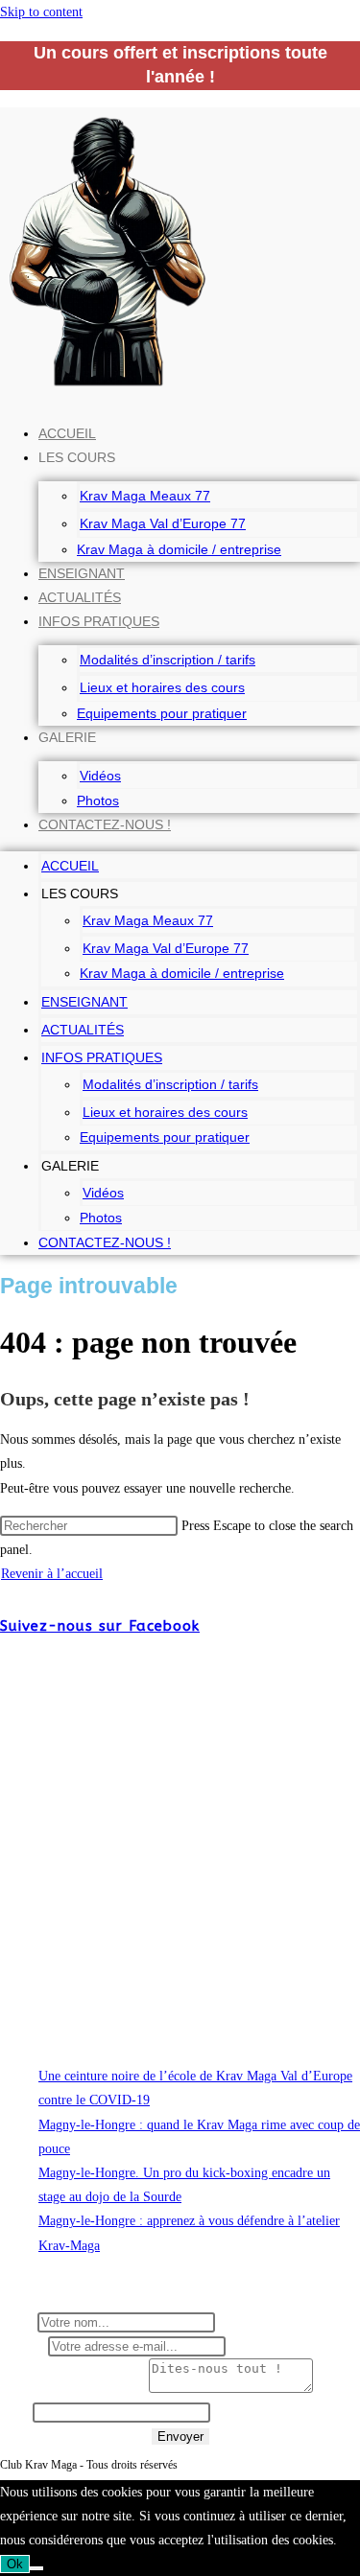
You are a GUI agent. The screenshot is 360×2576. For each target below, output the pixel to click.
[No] (36, 2568)
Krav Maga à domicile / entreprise (179, 549)
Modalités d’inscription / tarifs (168, 660)
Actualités (80, 597)
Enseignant (82, 573)
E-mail (24, 2346)
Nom (19, 2322)
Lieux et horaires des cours (162, 687)
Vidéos (100, 776)
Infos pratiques (99, 621)
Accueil (67, 433)
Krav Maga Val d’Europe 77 (163, 523)
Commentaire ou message (74, 2389)
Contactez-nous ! (105, 824)
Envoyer (180, 2437)
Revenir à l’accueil (52, 1574)
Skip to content (41, 12)
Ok (15, 2564)
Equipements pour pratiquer (162, 713)
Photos (98, 801)
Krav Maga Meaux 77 (145, 496)
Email (16, 2413)
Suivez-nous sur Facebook (100, 1626)
